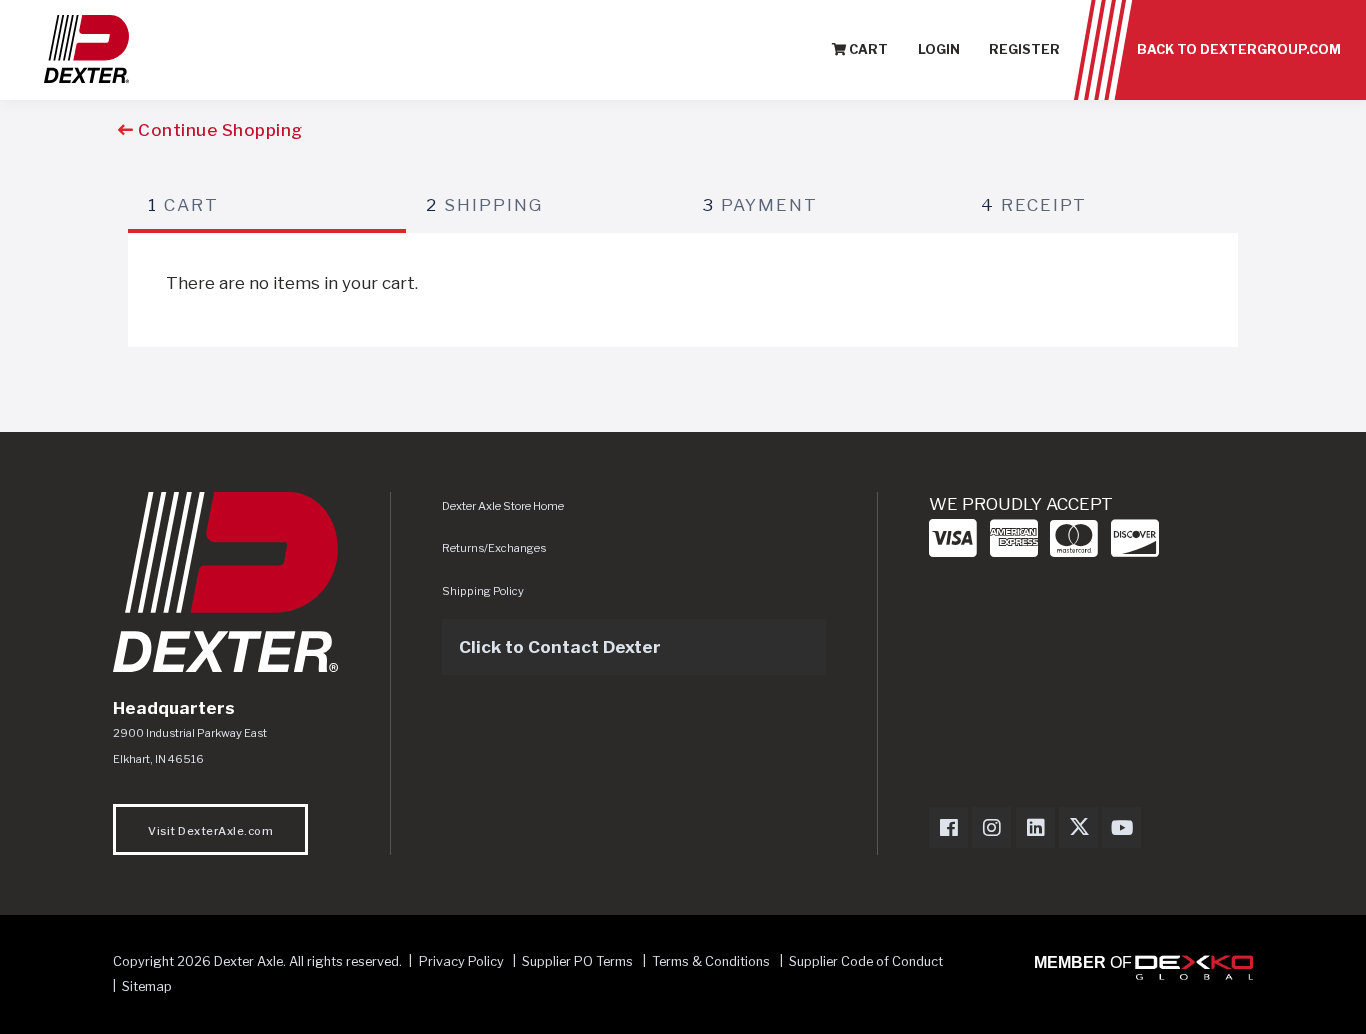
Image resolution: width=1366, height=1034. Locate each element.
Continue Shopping (218, 130)
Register (1024, 49)
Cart (867, 49)
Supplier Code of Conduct (866, 961)
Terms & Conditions (711, 961)
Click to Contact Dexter (560, 647)
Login (939, 49)
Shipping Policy (483, 591)
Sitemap (147, 986)
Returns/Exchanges (494, 548)
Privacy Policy (461, 961)
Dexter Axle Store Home (503, 506)
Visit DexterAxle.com (210, 831)
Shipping (484, 205)
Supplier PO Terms (577, 961)
